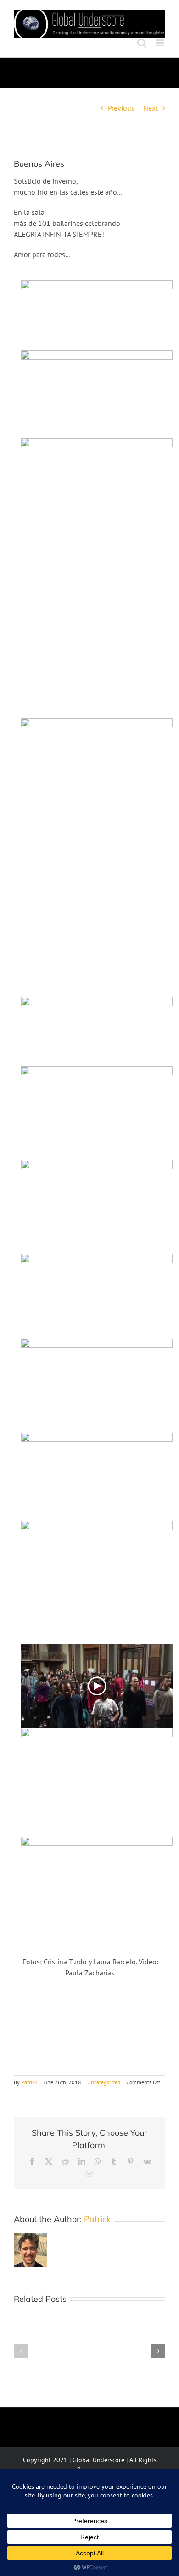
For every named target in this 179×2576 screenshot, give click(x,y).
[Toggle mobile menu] (160, 43)
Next (151, 108)
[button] (21, 2351)
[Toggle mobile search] (142, 43)
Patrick (29, 2082)
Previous (121, 108)
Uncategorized (104, 2082)
